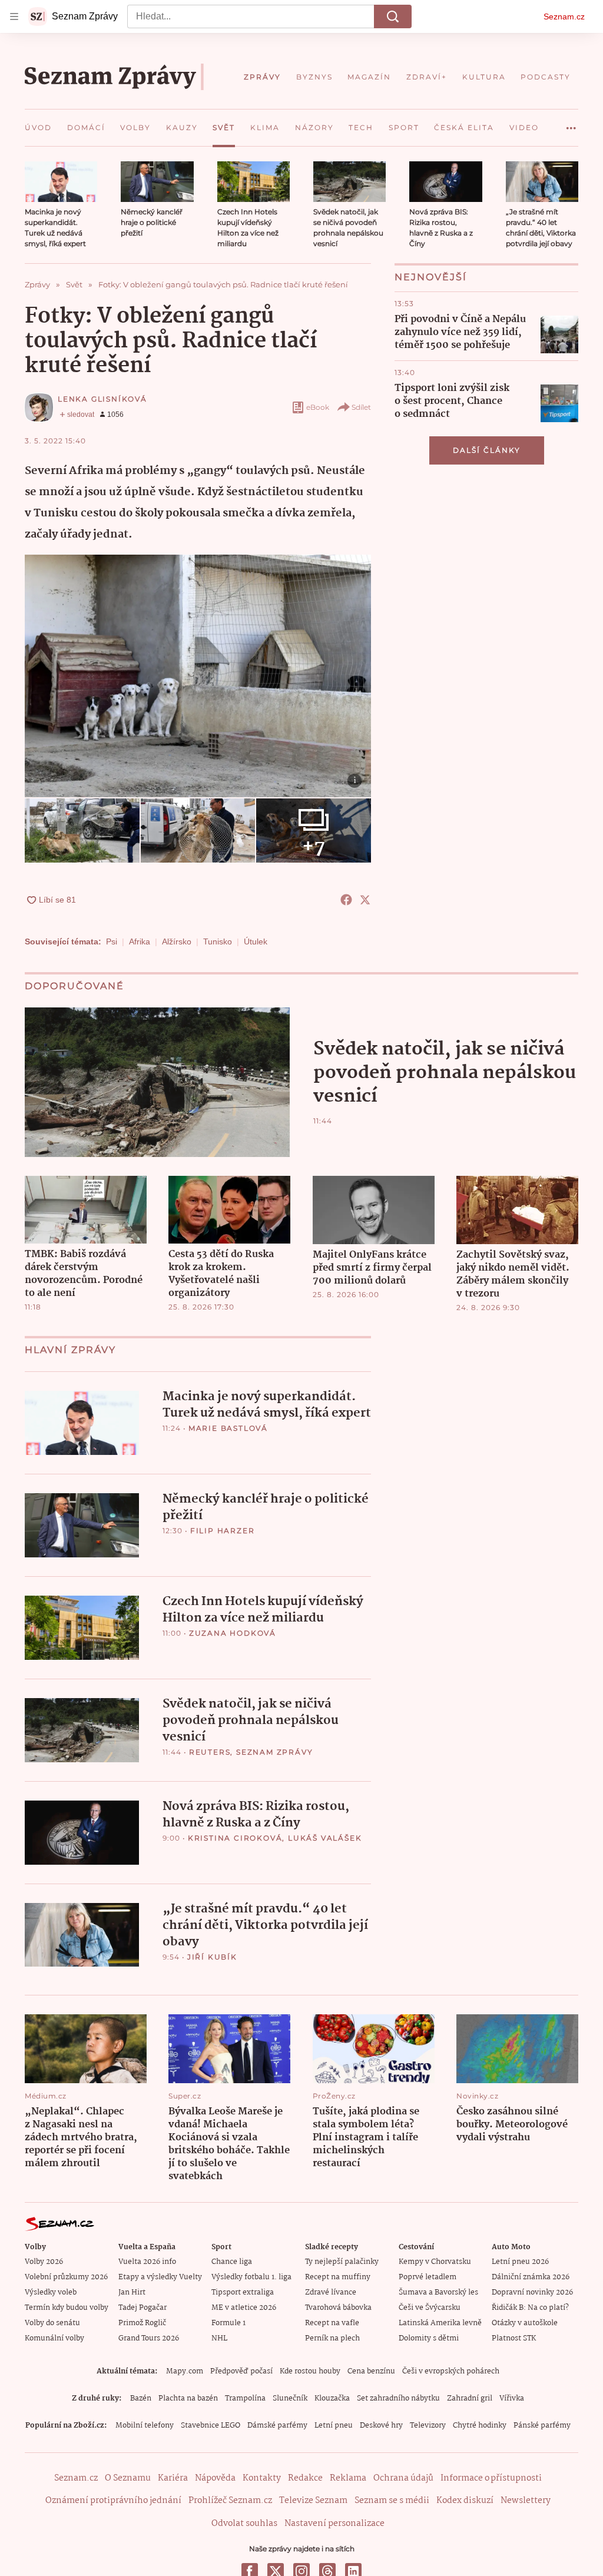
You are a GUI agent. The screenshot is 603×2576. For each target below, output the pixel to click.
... (571, 124)
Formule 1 (228, 2323)
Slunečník (290, 2398)
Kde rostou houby (310, 2371)
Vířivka (512, 2398)
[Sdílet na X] (365, 900)
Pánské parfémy (542, 2426)
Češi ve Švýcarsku (430, 2308)
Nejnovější (431, 277)
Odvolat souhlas (244, 2524)
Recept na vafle (332, 2323)
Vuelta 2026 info (147, 2262)
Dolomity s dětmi (429, 2338)
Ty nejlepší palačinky (342, 2262)
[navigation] (14, 16)
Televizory (428, 2426)
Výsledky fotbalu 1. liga (251, 2277)
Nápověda (215, 2478)
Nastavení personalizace (334, 2524)
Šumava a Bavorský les (438, 2292)
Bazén (141, 2398)
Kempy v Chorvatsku (435, 2262)
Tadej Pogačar (143, 2308)
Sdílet (361, 407)
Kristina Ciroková (235, 1838)
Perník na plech (332, 2338)
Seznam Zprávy (274, 1752)
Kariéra (173, 2478)
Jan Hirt (132, 2292)
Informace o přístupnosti (491, 2478)
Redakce (305, 2478)
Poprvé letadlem (428, 2277)
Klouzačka (332, 2398)
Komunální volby (54, 2338)
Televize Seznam (313, 2501)
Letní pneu (334, 2426)
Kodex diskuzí (465, 2501)
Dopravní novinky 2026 (532, 2292)
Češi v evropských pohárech (451, 2371)
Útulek (256, 941)
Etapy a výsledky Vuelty (160, 2277)
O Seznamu (128, 2478)
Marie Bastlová (228, 1428)
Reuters (210, 1752)
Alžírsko (177, 941)
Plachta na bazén (188, 2398)
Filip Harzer (223, 1531)
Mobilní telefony (145, 2426)
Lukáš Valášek (325, 1838)
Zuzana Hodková (233, 1633)
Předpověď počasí (241, 2371)
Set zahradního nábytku (398, 2398)
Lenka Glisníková (102, 399)
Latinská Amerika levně (440, 2323)
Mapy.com (185, 2371)
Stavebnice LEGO (211, 2426)
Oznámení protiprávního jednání (113, 2501)
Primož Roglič (142, 2323)
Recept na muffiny (338, 2277)
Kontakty (262, 2478)
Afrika (140, 941)
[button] (61, 182)
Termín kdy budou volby (67, 2308)
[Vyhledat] (393, 16)
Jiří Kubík (212, 1957)
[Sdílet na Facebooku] (346, 900)
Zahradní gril (470, 2398)
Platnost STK (514, 2338)
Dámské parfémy (277, 2426)
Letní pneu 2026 (520, 2262)
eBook (318, 407)
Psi (112, 941)
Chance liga (232, 2262)
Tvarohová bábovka (338, 2308)
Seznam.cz (564, 16)
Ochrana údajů (403, 2478)
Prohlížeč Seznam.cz (230, 2501)
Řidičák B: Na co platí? (530, 2308)
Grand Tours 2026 (149, 2338)
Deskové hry (381, 2426)
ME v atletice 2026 (244, 2308)
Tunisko (218, 941)
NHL (219, 2338)
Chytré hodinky (480, 2426)
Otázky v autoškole (525, 2323)
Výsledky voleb (51, 2292)
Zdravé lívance (331, 2292)
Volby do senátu (52, 2323)
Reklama (348, 2478)
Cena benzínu (371, 2371)
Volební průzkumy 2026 (66, 2277)
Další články (487, 450)
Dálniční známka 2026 (531, 2277)
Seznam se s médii (392, 2501)
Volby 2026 (44, 2262)
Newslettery (526, 2501)
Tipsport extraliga (243, 2292)
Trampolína (245, 2398)
